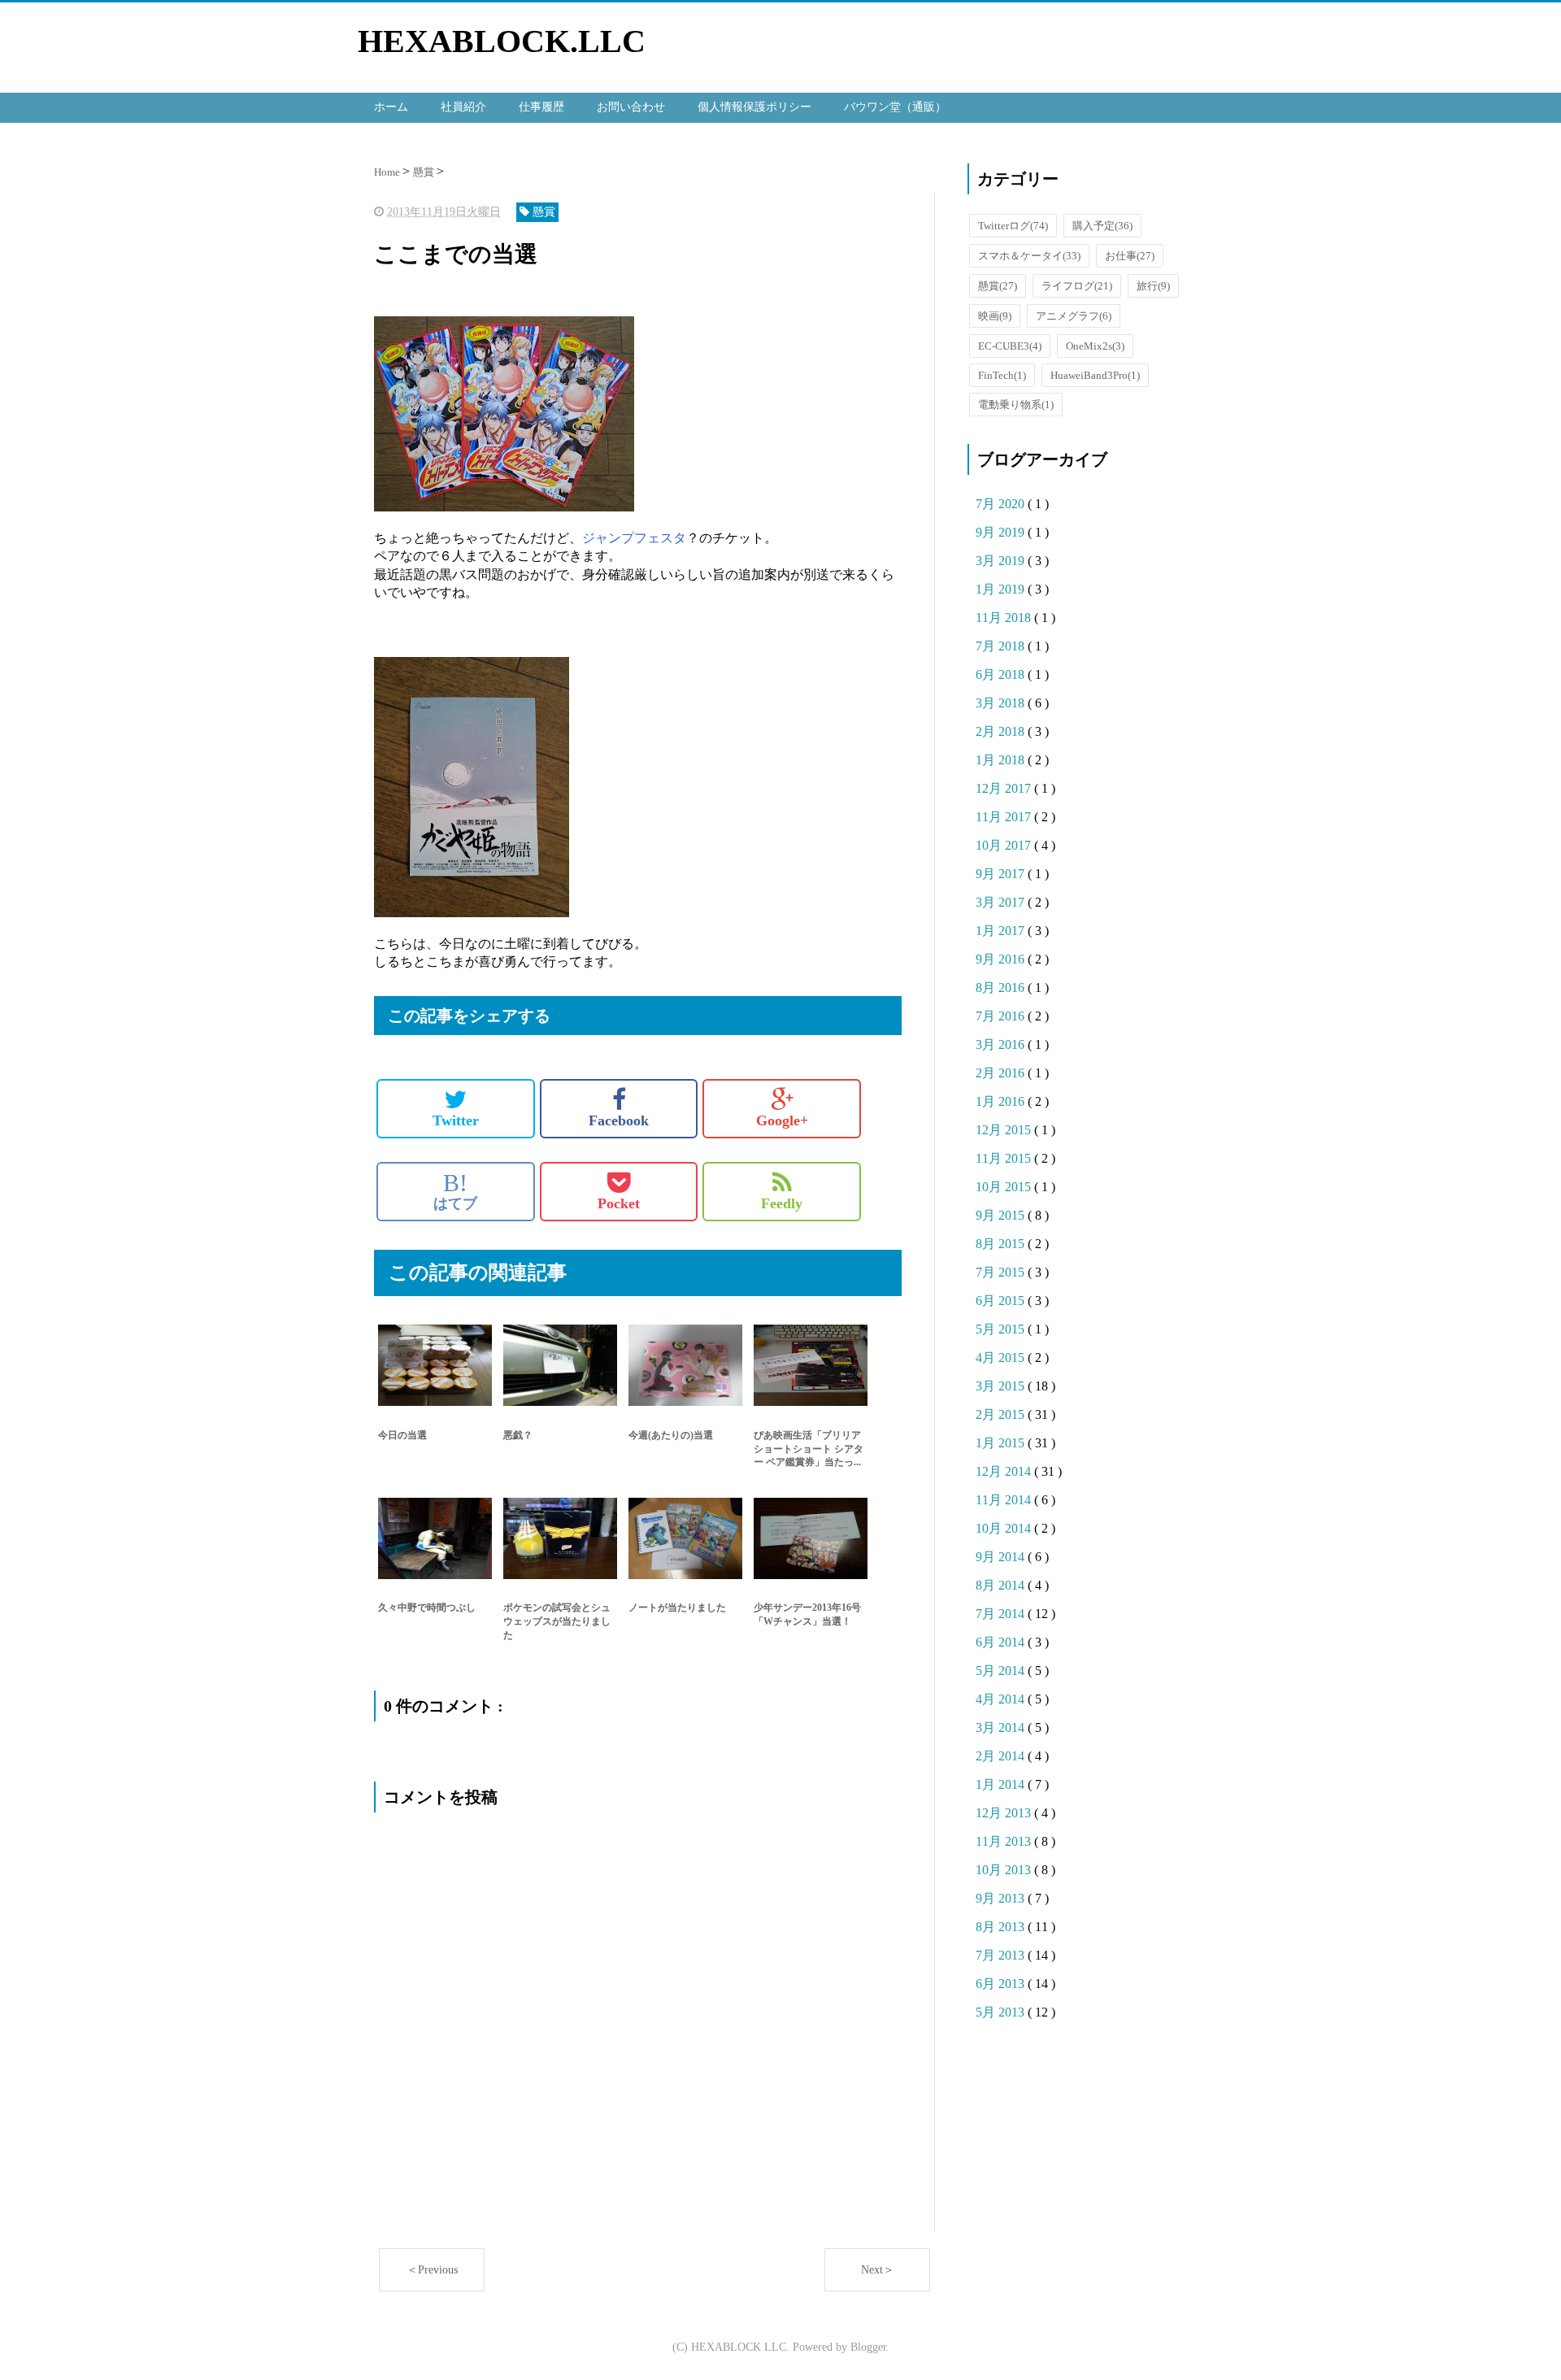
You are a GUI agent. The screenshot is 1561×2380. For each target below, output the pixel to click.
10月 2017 (1005, 845)
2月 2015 (1002, 1414)
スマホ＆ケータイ (1029, 256)
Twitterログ (1013, 226)
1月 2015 (1002, 1443)
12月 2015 (1005, 1130)
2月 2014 (1002, 1756)
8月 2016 (1002, 988)
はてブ (455, 1191)
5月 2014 (1002, 1671)
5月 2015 (1002, 1329)
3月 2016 (1002, 1044)
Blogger (868, 2347)
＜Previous (432, 2270)
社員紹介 (463, 107)
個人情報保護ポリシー (754, 107)
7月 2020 (1002, 504)
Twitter (456, 1120)
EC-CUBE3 (1010, 346)
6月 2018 (1002, 674)
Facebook (619, 1120)
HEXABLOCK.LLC (502, 41)
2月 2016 (1002, 1073)
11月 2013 (1005, 1841)
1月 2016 (1002, 1101)
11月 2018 (1005, 618)
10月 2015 (1005, 1187)
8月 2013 (1002, 1927)
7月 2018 (1002, 646)
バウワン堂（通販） (895, 107)
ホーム (391, 107)
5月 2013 (1002, 2012)
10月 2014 (1005, 1528)
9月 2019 (1002, 532)
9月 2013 (1002, 1898)
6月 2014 (1002, 1642)
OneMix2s (1095, 346)
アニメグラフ (1074, 316)
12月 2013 (1005, 1813)
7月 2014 (1002, 1614)
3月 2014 (1002, 1727)
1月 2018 (1002, 760)
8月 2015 (1002, 1244)
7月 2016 (1002, 1016)
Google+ (782, 1120)
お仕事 (1130, 256)
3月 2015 (1002, 1386)
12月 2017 (1005, 788)
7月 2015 (1002, 1272)
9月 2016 (1002, 959)
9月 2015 (1002, 1215)
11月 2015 (1005, 1158)
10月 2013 (1005, 1870)
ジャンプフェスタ (634, 538)
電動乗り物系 (1016, 405)
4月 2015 (1002, 1358)
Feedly (782, 1203)
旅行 (1153, 286)
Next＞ (878, 2270)
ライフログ (1077, 286)
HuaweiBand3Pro (1095, 375)
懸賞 (998, 286)
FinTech (1002, 375)
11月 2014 (1005, 1500)
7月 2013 (1002, 1955)
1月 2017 (1002, 931)
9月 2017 (1002, 874)
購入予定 (1102, 226)
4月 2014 (1002, 1699)
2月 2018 (1002, 731)
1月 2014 (1002, 1784)
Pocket (619, 1203)
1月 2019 (1002, 589)
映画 (995, 316)
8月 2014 (1002, 1585)
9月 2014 (1002, 1557)
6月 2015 (1002, 1301)
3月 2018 (1002, 703)
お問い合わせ (631, 107)
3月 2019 (1002, 561)
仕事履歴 (541, 107)
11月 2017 (1005, 817)
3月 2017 (1002, 902)
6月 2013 (1002, 1984)
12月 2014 (1005, 1471)
